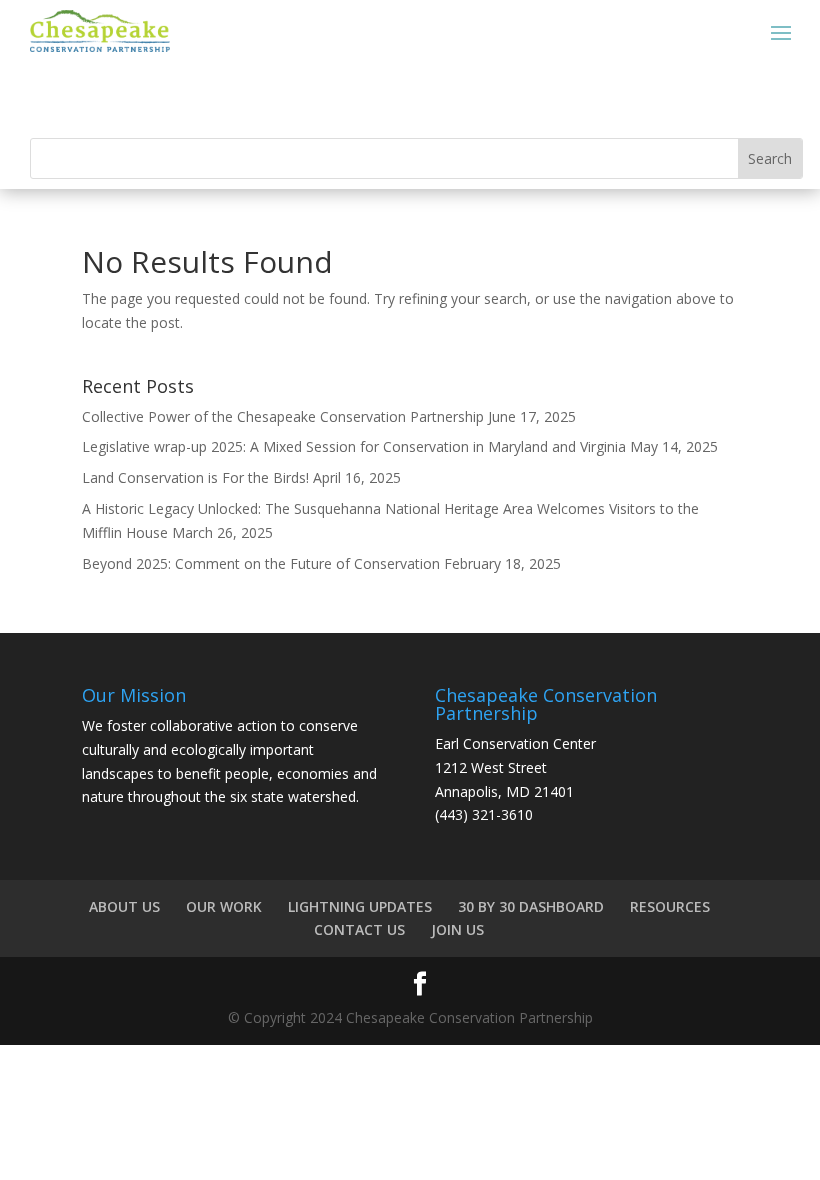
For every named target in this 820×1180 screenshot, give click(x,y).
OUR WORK (224, 906)
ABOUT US (124, 906)
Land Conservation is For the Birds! (195, 477)
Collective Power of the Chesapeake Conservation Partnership (283, 416)
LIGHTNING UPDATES (360, 906)
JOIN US (457, 929)
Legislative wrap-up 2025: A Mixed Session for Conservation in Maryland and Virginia (354, 446)
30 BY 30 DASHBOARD (531, 906)
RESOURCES (670, 906)
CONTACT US (359, 929)
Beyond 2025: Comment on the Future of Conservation (261, 563)
